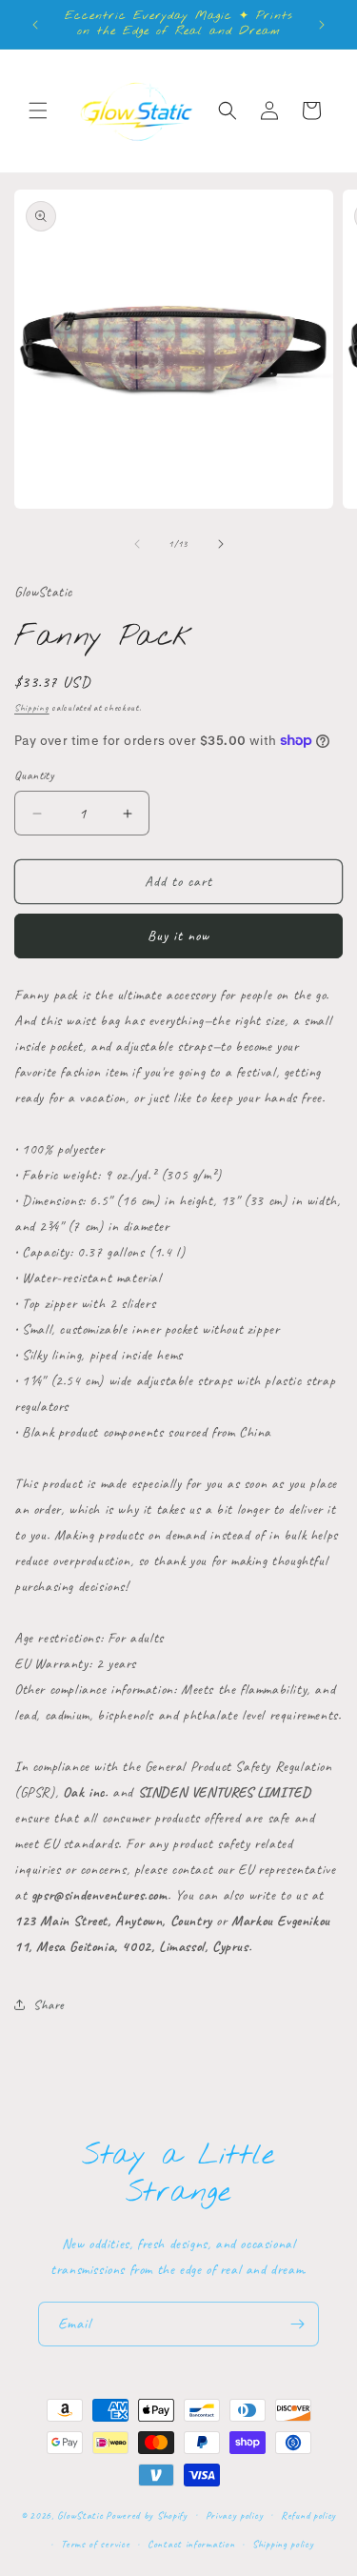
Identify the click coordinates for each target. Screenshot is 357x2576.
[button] (38, 111)
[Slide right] (221, 544)
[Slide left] (137, 544)
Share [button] (49, 2005)
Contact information (191, 2544)
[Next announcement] (322, 25)
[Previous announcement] (35, 25)
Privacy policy (235, 2515)
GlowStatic (80, 2514)
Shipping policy (283, 2544)
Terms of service (95, 2544)
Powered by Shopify (147, 2514)
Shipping (32, 707)
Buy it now (178, 936)
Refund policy (308, 2515)
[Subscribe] (297, 2324)
